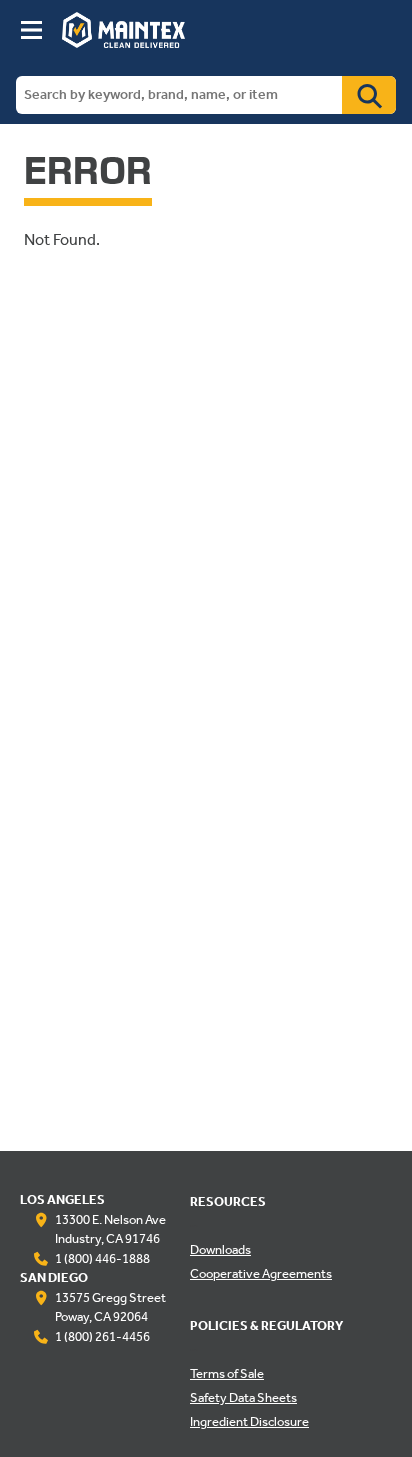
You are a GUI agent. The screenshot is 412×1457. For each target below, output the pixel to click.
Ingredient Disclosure (249, 1423)
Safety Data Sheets (243, 1399)
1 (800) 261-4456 (102, 1338)
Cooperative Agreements (261, 1275)
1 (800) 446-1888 (102, 1260)
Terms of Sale (227, 1375)
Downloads (220, 1251)
